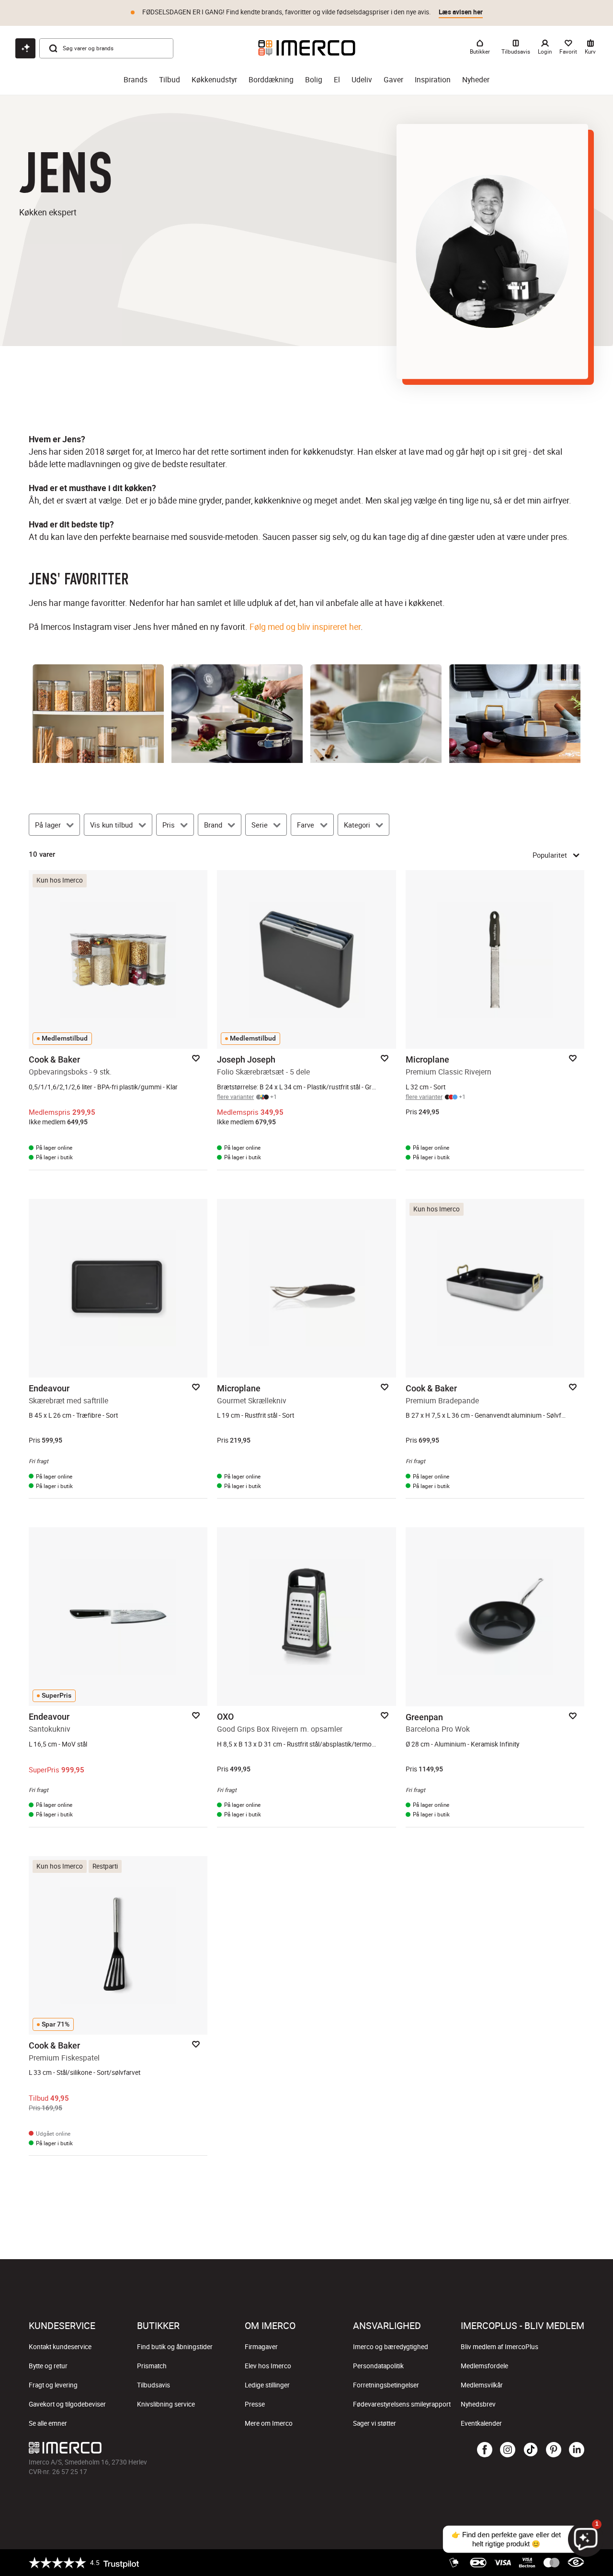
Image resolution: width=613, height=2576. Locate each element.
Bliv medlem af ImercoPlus (499, 2347)
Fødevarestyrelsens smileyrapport (402, 2404)
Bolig (314, 80)
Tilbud (170, 80)
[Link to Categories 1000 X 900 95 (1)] (98, 714)
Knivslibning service (166, 2404)
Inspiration (433, 80)
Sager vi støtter (375, 2423)
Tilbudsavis (153, 2385)
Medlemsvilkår (482, 2385)
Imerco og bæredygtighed (391, 2347)
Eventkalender (481, 2423)
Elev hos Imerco (268, 2366)
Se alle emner (48, 2423)
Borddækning (271, 80)
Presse (255, 2404)
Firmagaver (261, 2347)
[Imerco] (307, 48)
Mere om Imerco (269, 2423)
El (337, 80)
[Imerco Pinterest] (554, 2450)
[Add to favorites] (196, 1058)
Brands (136, 80)
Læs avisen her (461, 12)
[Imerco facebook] (485, 2450)
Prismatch (152, 2366)
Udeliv (362, 80)
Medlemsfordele (484, 2366)
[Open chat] (25, 48)
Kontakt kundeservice (60, 2347)
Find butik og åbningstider (175, 2347)
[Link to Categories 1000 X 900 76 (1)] (515, 714)
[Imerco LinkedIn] (577, 2450)
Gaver (393, 80)
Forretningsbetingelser (386, 2385)
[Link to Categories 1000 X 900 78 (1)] (376, 714)
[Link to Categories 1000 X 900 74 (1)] (237, 714)
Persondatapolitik (378, 2366)
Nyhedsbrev (478, 2404)
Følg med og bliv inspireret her (305, 627)
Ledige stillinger (267, 2385)
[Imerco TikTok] (531, 2450)
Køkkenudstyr (214, 80)
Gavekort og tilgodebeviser (67, 2404)
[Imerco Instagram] (508, 2450)
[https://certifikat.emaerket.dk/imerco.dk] (576, 2563)
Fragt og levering (53, 2385)
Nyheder (476, 80)
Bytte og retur (48, 2366)
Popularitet (550, 855)
